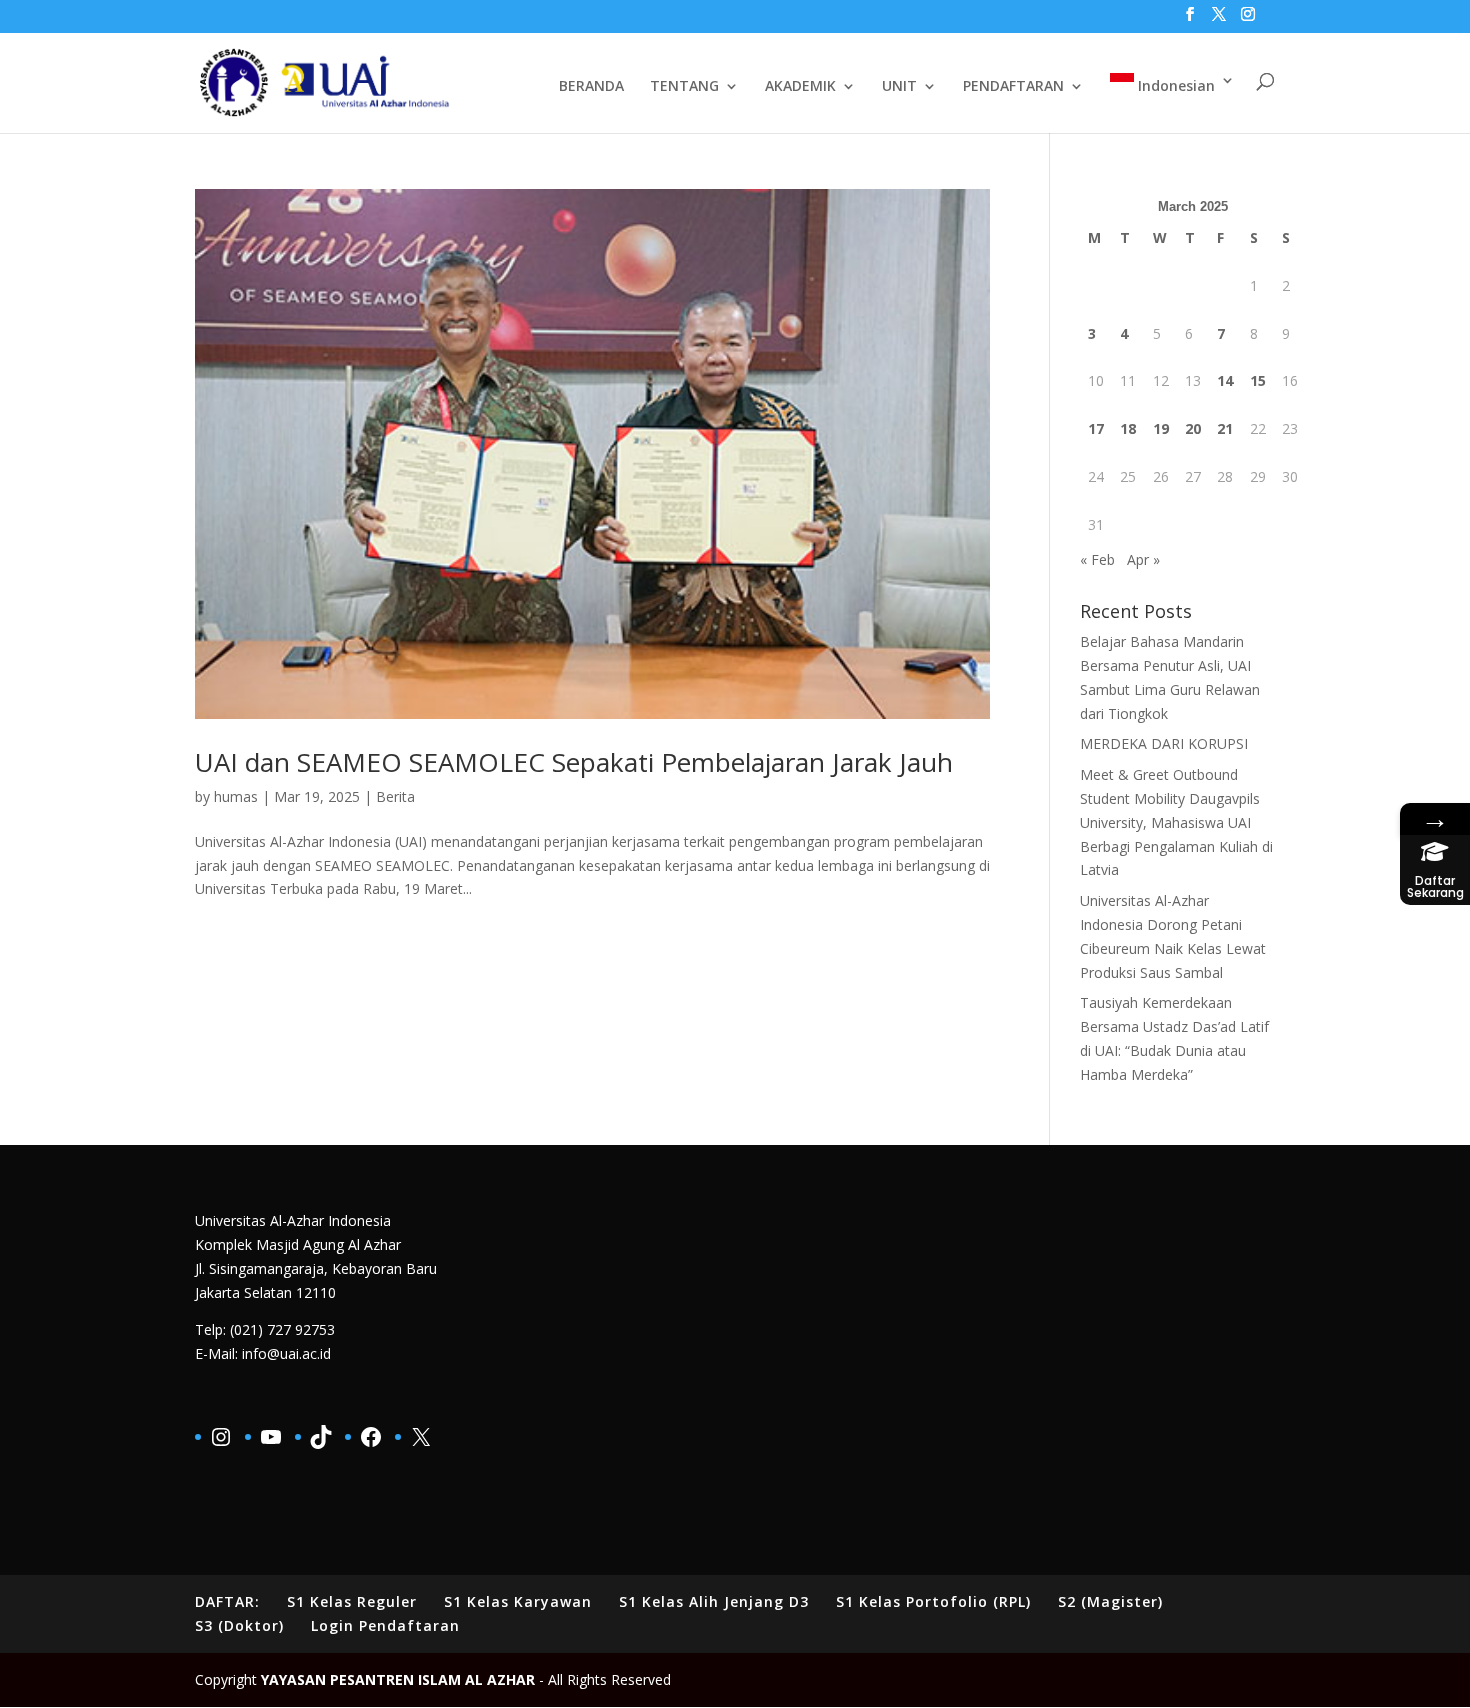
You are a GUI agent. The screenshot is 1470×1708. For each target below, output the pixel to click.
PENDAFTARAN (1013, 87)
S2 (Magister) (1110, 1601)
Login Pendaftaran (385, 1625)
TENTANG (684, 87)
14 (1225, 380)
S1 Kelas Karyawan (518, 1601)
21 (1225, 428)
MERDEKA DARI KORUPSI (1164, 743)
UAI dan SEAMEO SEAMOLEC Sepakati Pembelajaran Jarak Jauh (574, 762)
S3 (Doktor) (239, 1625)
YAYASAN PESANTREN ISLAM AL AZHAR (398, 1679)
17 (1096, 428)
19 (1161, 428)
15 (1258, 380)
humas (236, 796)
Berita (395, 796)
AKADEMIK (800, 87)
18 (1128, 428)
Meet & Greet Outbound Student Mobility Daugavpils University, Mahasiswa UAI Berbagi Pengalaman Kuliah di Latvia (1176, 822)
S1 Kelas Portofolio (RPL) (933, 1601)
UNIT (899, 87)
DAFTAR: (227, 1601)
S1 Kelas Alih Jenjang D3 (714, 1601)
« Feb (1097, 559)
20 (1193, 428)
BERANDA (591, 87)
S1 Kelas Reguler (352, 1601)
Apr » (1143, 559)
